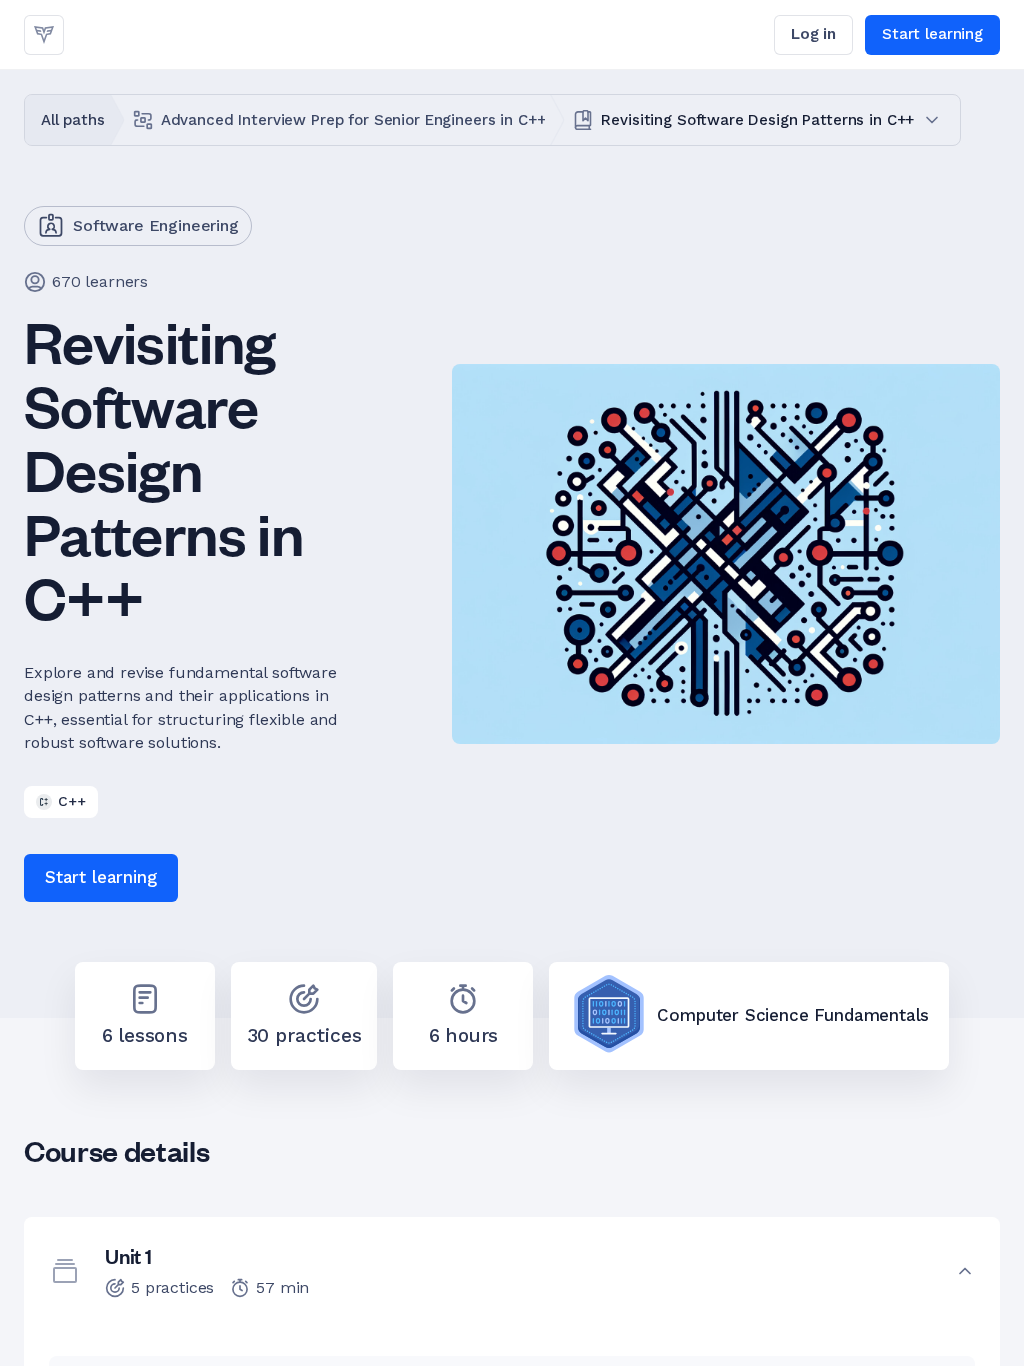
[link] (44, 35)
